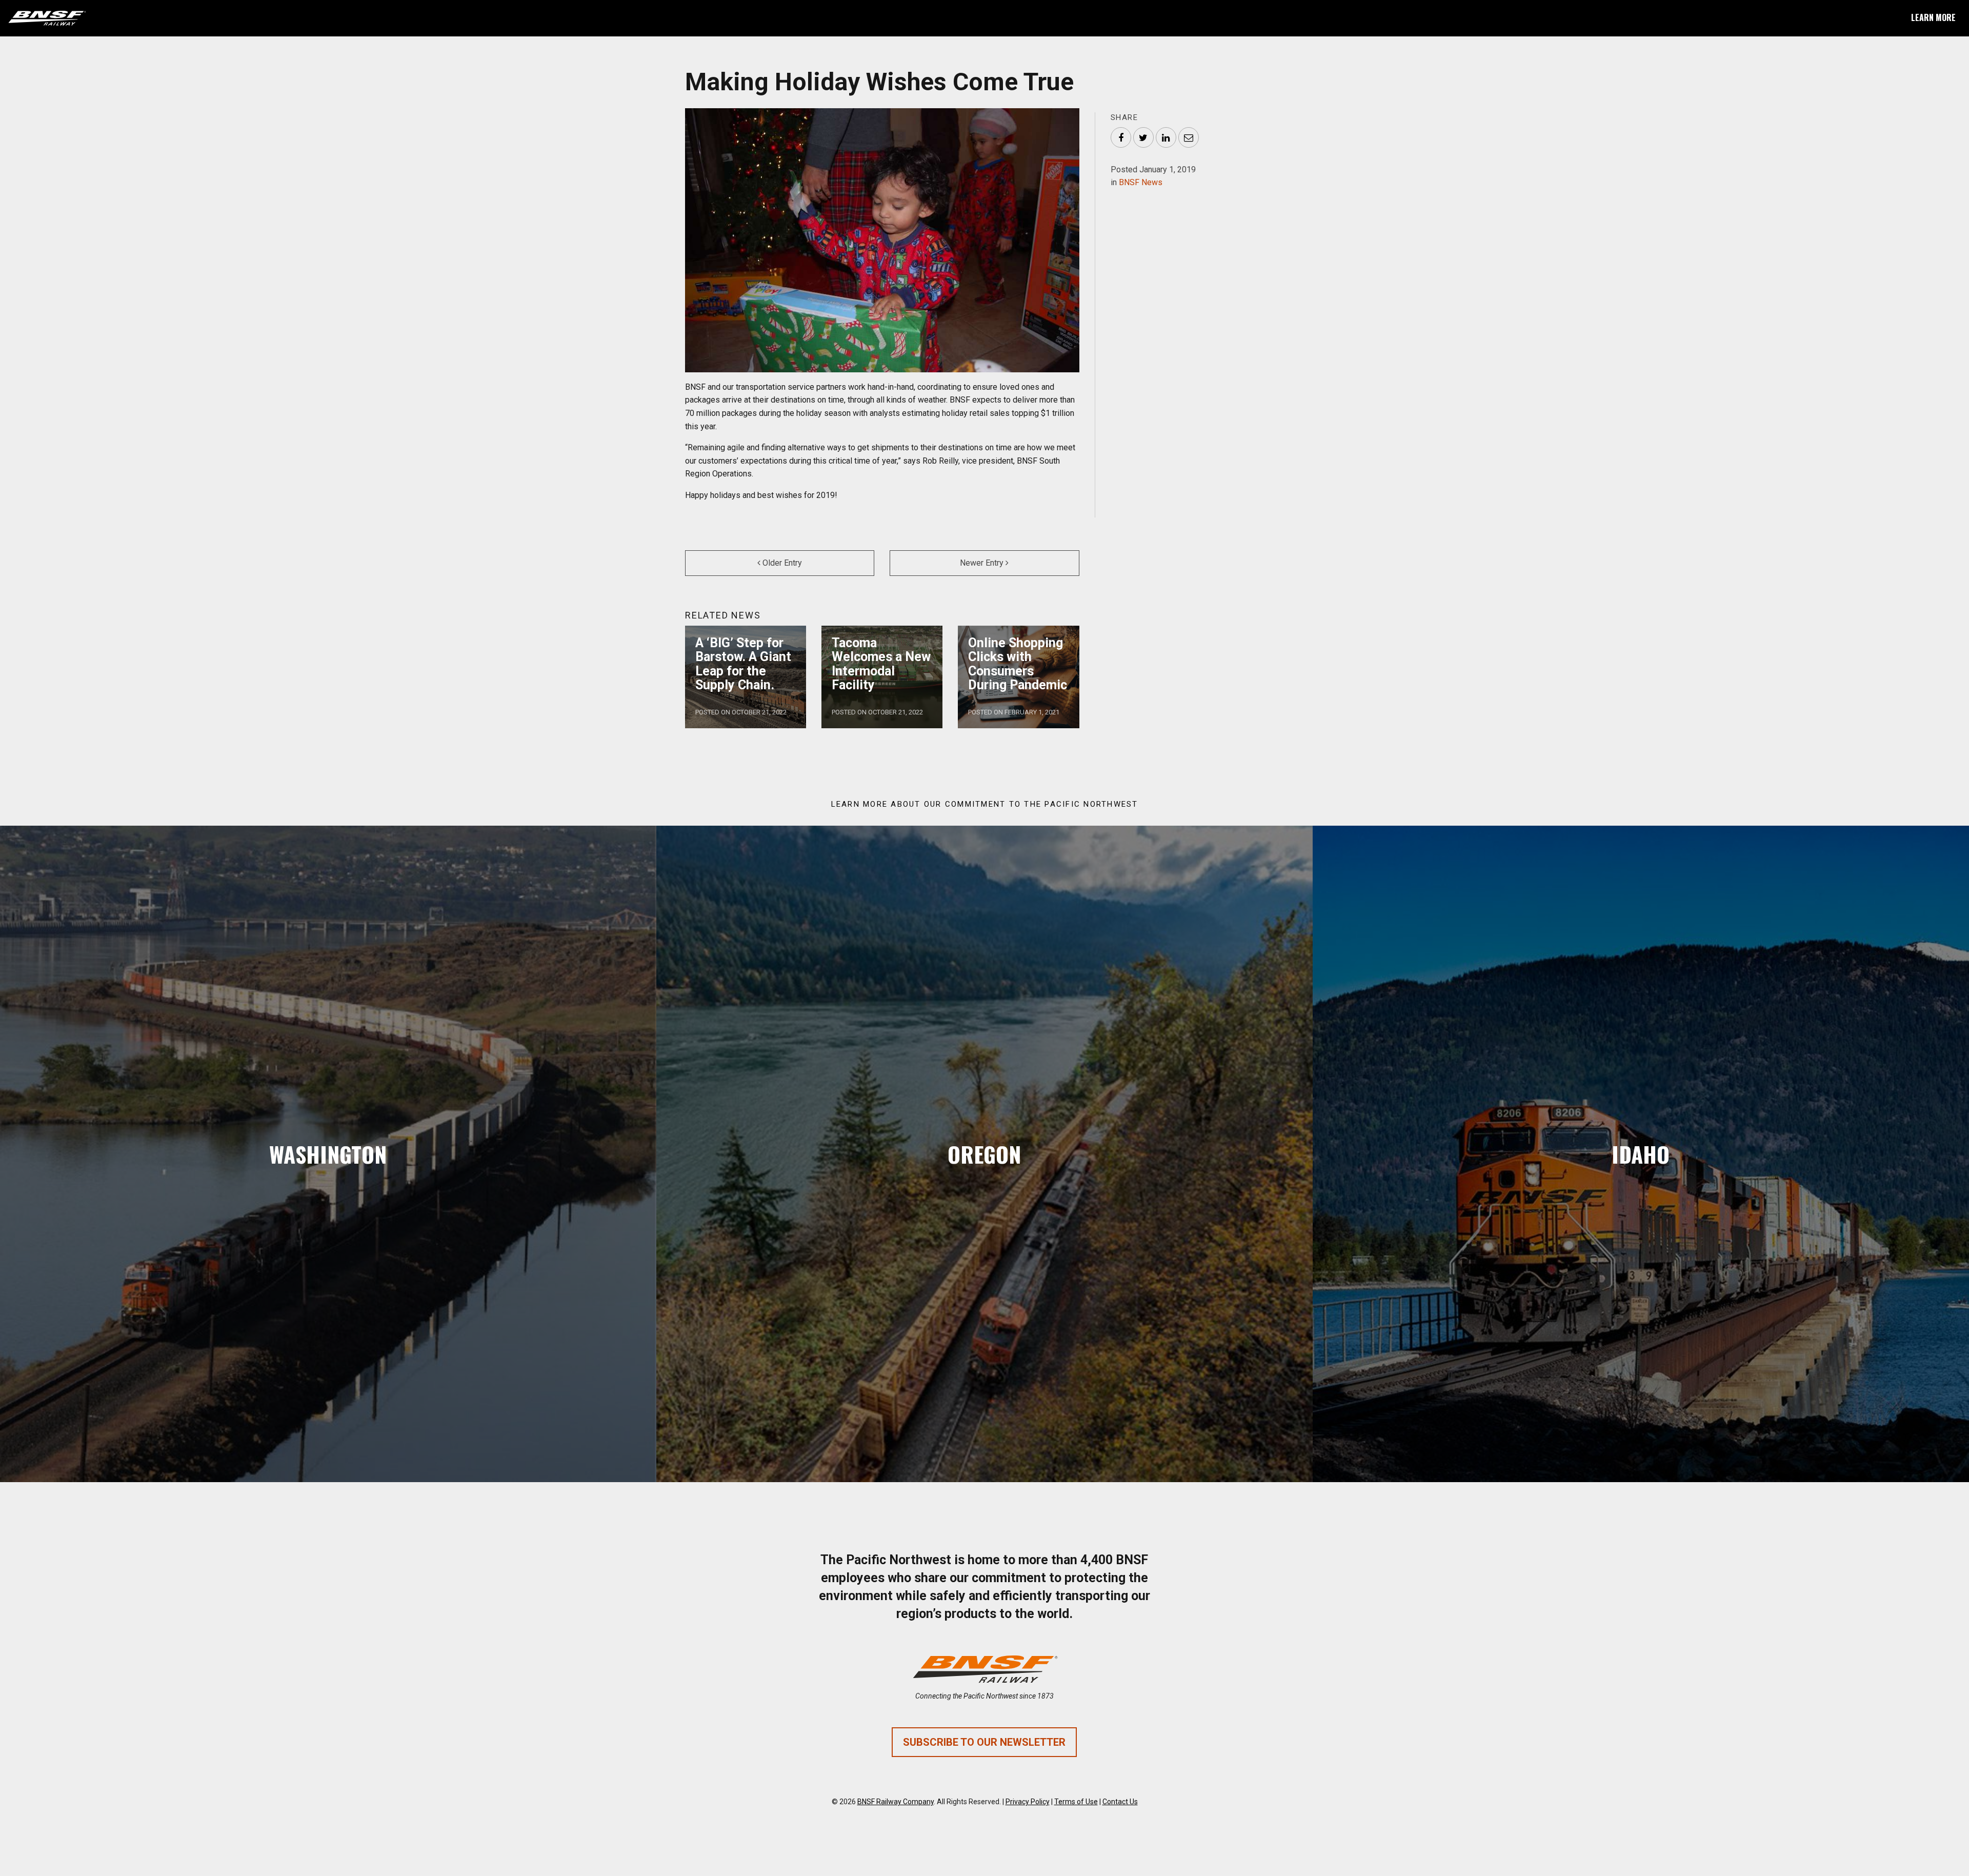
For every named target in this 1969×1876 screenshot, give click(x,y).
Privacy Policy (1028, 1802)
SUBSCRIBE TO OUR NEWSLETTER (984, 1742)
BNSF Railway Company (896, 1802)
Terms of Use (1076, 1802)
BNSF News (1141, 182)
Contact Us (1120, 1802)
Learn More (1933, 17)
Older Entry (781, 563)
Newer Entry (983, 563)
